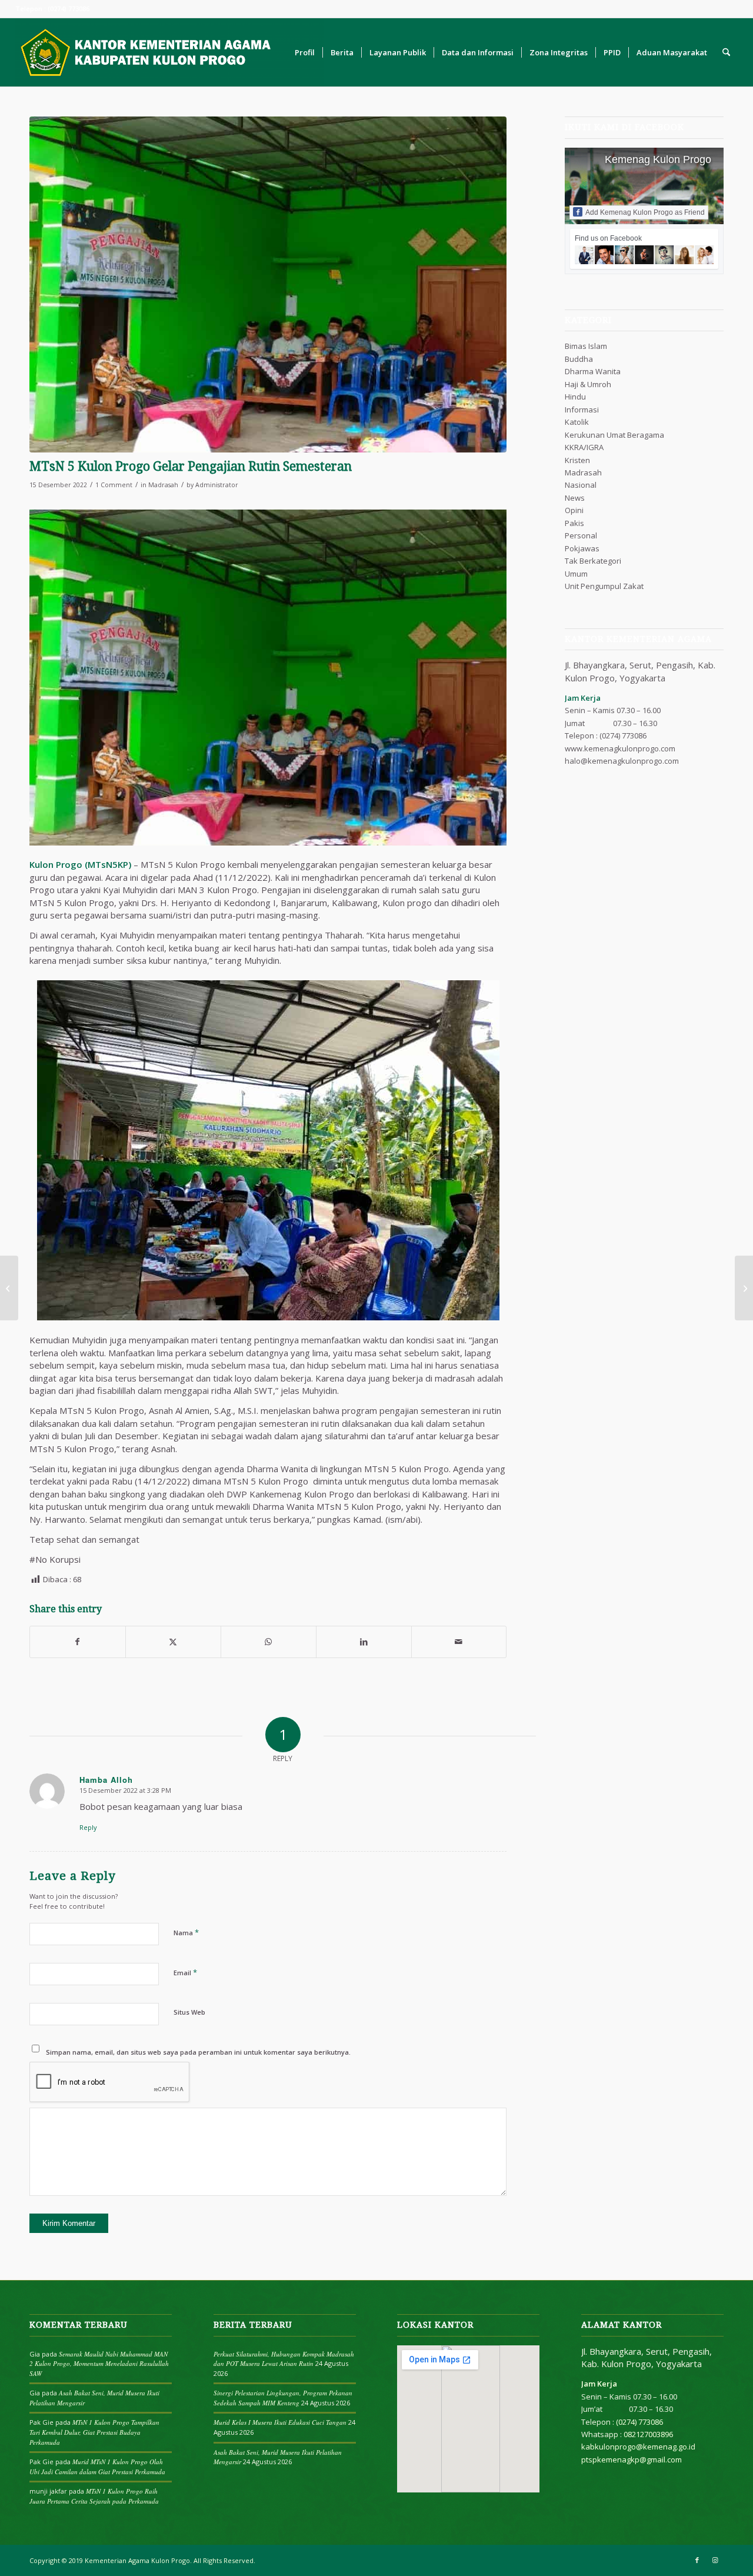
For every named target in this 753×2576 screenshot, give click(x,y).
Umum (576, 574)
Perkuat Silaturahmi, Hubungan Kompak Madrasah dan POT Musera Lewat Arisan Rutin (284, 2359)
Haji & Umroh (588, 384)
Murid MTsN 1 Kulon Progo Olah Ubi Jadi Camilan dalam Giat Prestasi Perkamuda (97, 2467)
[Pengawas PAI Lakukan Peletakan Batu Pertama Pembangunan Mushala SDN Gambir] (9, 1288)
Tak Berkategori (593, 561)
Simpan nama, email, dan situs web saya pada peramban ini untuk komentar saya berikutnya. (198, 2052)
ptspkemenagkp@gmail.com (632, 2459)
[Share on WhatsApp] (269, 1642)
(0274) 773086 (623, 735)
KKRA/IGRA (584, 447)
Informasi (582, 410)
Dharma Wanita (593, 371)
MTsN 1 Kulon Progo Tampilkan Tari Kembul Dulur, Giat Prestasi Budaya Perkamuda (94, 2432)
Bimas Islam (586, 346)
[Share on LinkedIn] (364, 1642)
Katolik (577, 422)
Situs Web (189, 2012)
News (575, 498)
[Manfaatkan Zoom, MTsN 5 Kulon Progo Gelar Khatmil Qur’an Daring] (744, 1288)
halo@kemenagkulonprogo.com (622, 761)
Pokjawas (582, 548)
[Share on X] (173, 1642)
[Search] (726, 52)
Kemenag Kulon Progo (658, 159)
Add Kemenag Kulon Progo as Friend (645, 212)
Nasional (581, 485)
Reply (88, 1827)
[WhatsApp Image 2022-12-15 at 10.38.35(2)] (268, 284)
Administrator (217, 485)
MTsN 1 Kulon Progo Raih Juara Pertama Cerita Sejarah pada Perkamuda (94, 2496)
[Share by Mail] (459, 1642)
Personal (581, 535)
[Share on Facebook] (78, 1642)
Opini (574, 510)
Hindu (575, 397)
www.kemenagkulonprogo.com (620, 748)
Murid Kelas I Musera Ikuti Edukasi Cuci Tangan (280, 2422)
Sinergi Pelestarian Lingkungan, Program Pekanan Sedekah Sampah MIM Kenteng (283, 2398)
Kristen (577, 460)
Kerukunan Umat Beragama (614, 435)
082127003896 (648, 2434)
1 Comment (114, 485)
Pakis (574, 523)
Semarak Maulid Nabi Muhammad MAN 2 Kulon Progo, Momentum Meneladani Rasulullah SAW (99, 2364)
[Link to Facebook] (697, 2560)
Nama (186, 1932)
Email (185, 1972)
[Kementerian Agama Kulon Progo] (169, 52)
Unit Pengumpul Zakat (604, 586)
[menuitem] (305, 52)
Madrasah (163, 485)
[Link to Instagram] (715, 2560)
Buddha (579, 359)
